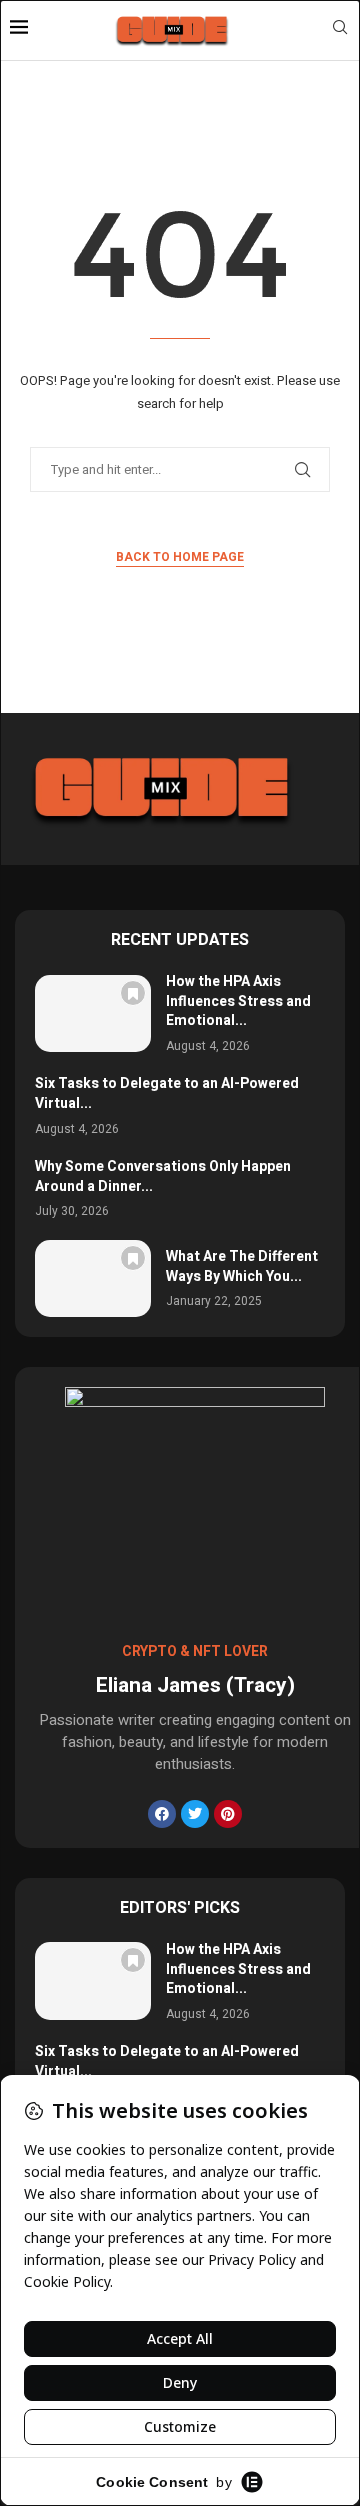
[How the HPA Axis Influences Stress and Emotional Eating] (93, 1013)
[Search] (340, 30)
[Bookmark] (133, 993)
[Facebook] (162, 1814)
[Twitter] (195, 1814)
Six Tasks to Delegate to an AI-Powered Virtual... (167, 1093)
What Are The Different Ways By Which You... (242, 1266)
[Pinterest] (228, 1814)
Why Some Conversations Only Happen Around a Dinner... (163, 1176)
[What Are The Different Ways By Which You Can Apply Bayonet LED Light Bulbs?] (93, 1278)
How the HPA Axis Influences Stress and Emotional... (238, 1001)
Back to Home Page (180, 557)
